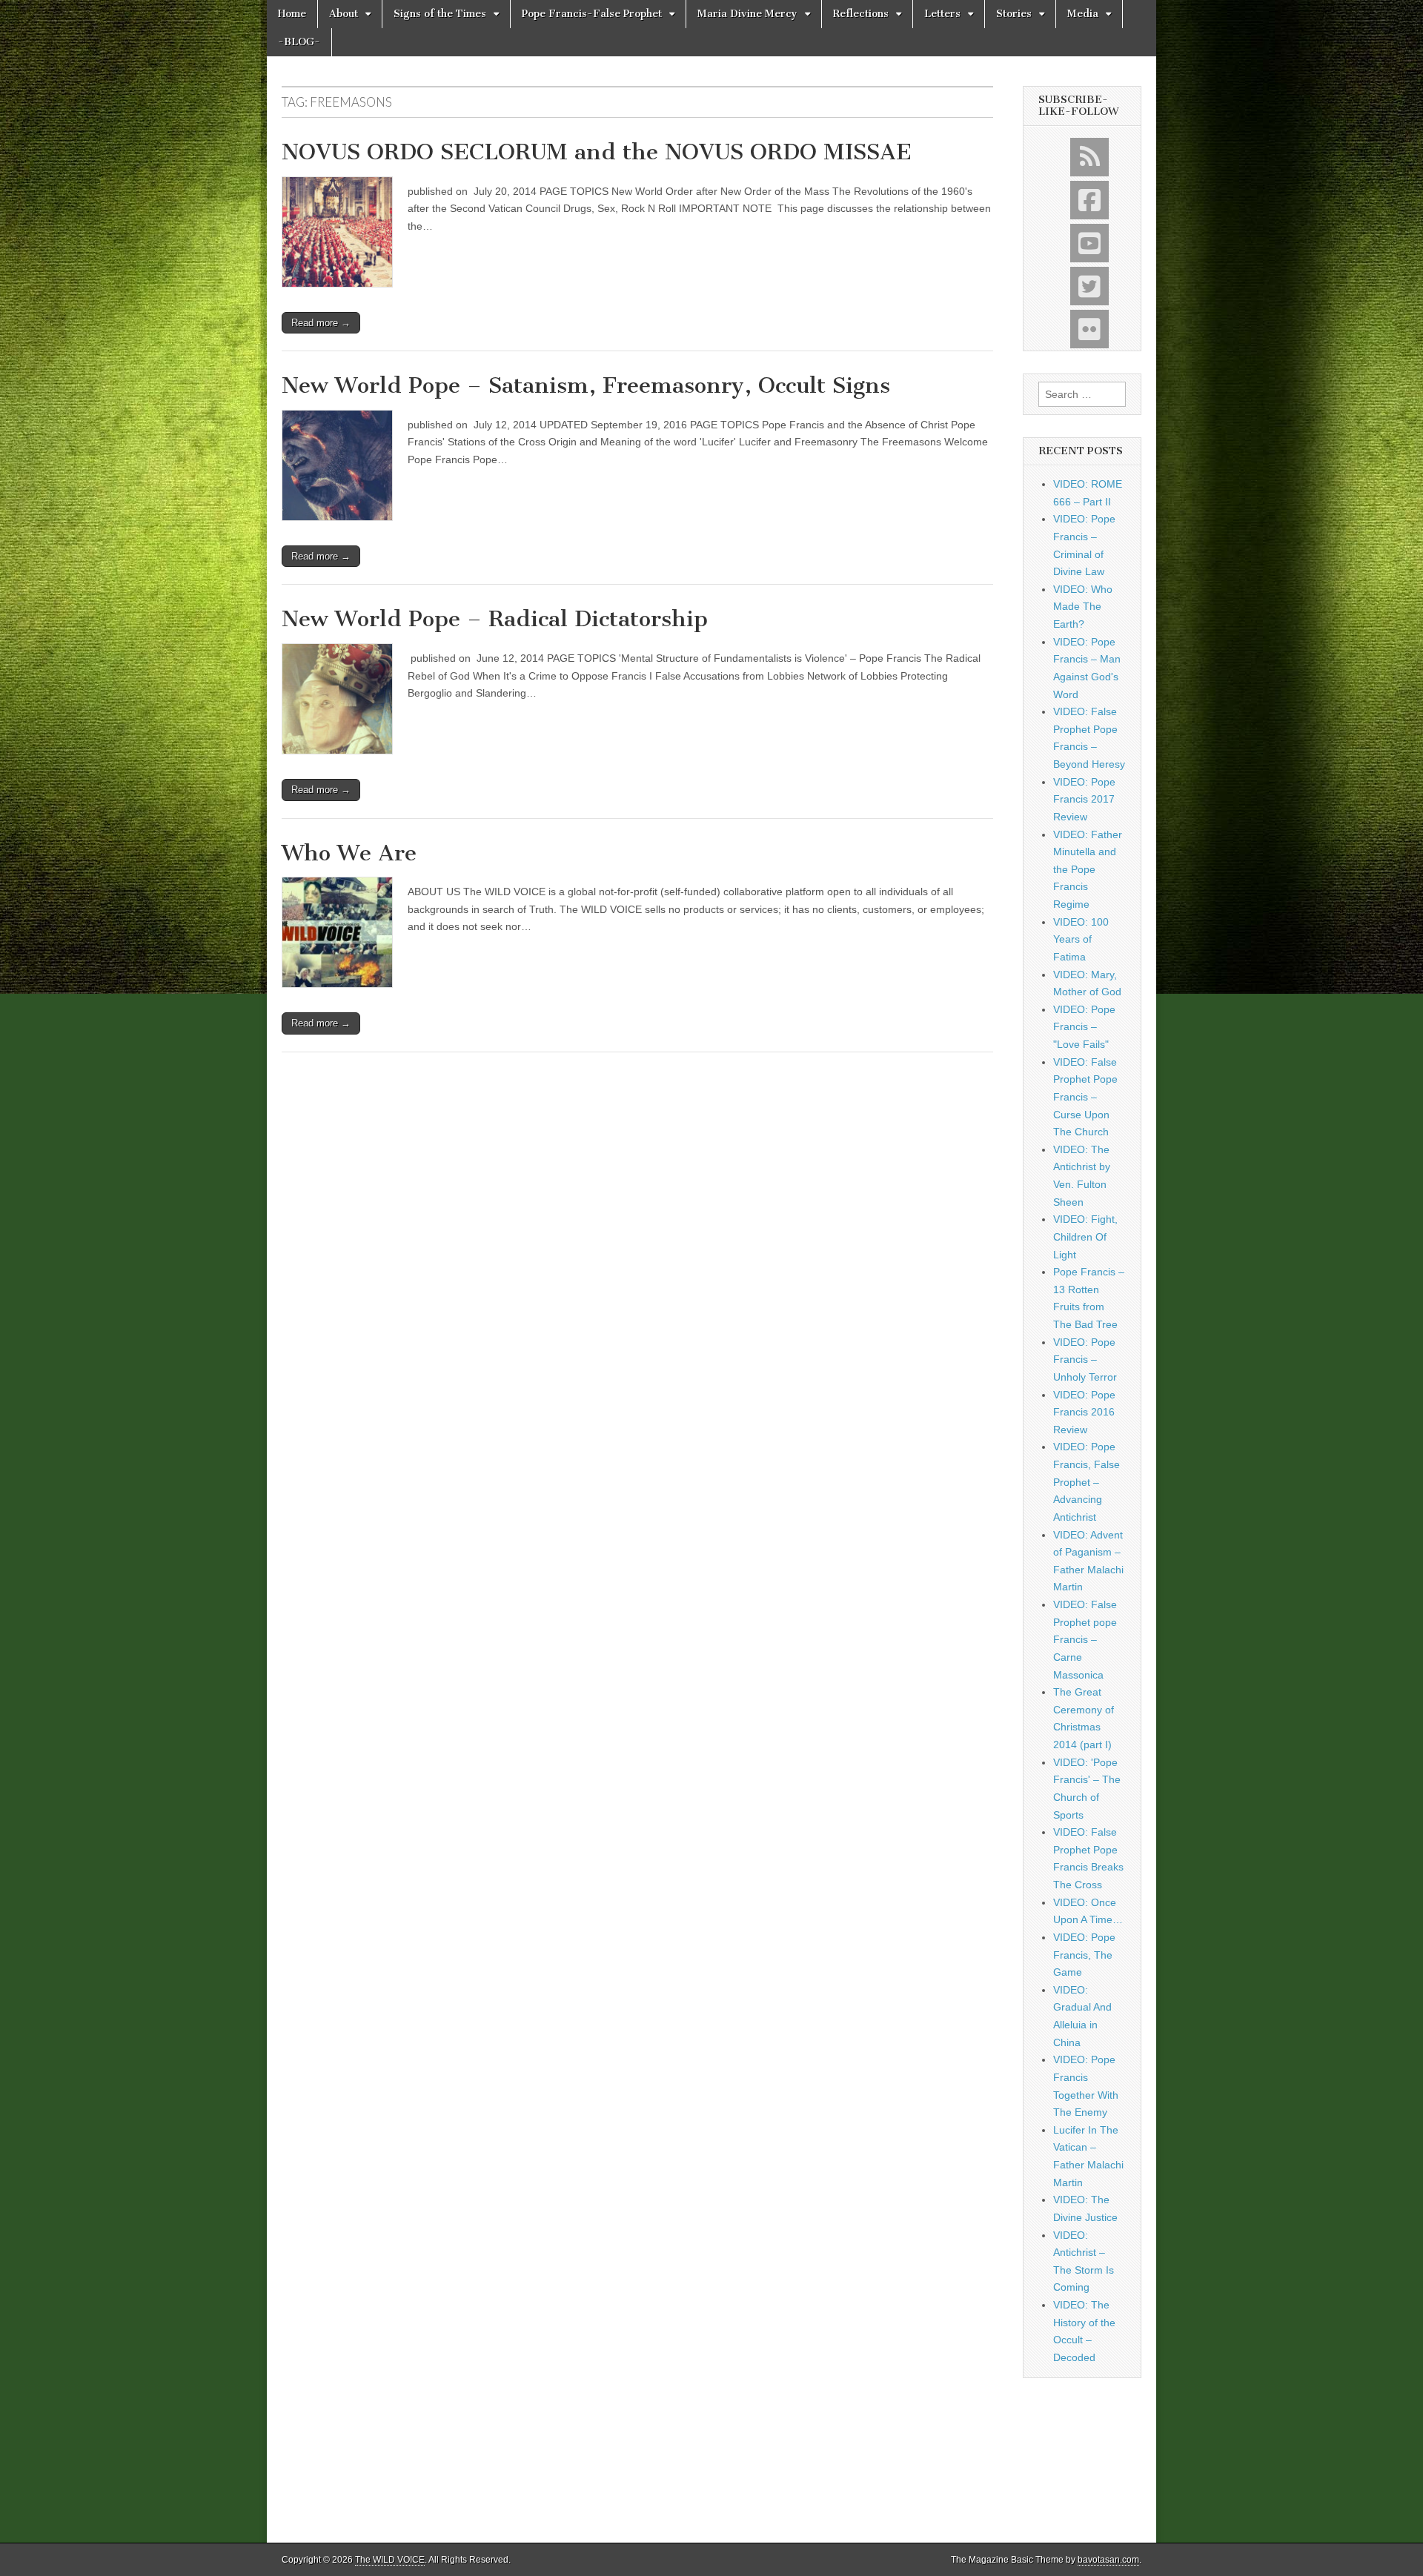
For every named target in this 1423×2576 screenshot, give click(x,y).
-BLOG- (299, 42)
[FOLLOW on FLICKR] (1089, 329)
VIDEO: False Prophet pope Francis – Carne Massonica (1085, 1640)
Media (1083, 14)
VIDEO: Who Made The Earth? (1083, 607)
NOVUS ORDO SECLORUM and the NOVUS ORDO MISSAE (597, 152)
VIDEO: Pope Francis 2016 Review (1084, 1412)
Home (292, 14)
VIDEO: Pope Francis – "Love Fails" (1084, 1027)
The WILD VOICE (390, 2560)
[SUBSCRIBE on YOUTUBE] (1089, 243)
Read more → (321, 323)
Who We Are (349, 853)
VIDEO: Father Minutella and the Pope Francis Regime (1088, 870)
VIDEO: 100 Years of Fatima (1081, 939)
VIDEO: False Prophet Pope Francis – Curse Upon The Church (1085, 1097)
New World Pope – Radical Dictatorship (495, 619)
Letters (942, 14)
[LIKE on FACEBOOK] (1089, 200)
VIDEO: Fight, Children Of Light (1085, 1236)
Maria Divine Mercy (747, 14)
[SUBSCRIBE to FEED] (1089, 157)
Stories (1014, 14)
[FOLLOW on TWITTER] (1089, 286)
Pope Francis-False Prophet (592, 14)
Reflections (861, 14)
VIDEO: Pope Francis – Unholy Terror (1085, 1360)
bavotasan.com (1108, 2560)
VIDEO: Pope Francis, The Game (1084, 1955)
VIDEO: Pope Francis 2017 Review (1084, 799)
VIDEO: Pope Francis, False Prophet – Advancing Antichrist (1087, 1482)
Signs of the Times (440, 14)
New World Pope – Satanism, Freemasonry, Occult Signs (586, 385)
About (344, 14)
